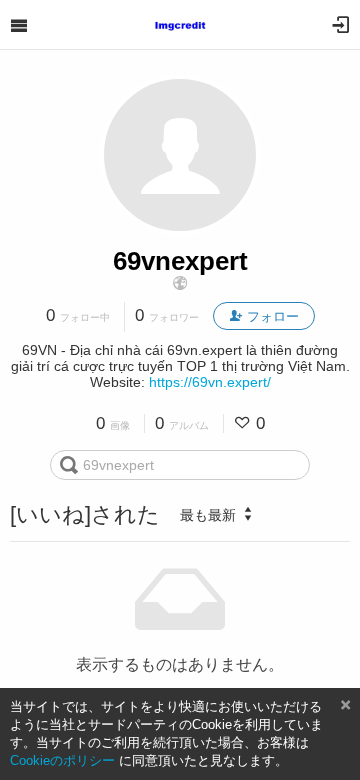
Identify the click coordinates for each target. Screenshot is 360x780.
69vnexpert (180, 261)
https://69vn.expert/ (210, 382)
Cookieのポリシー (62, 760)
